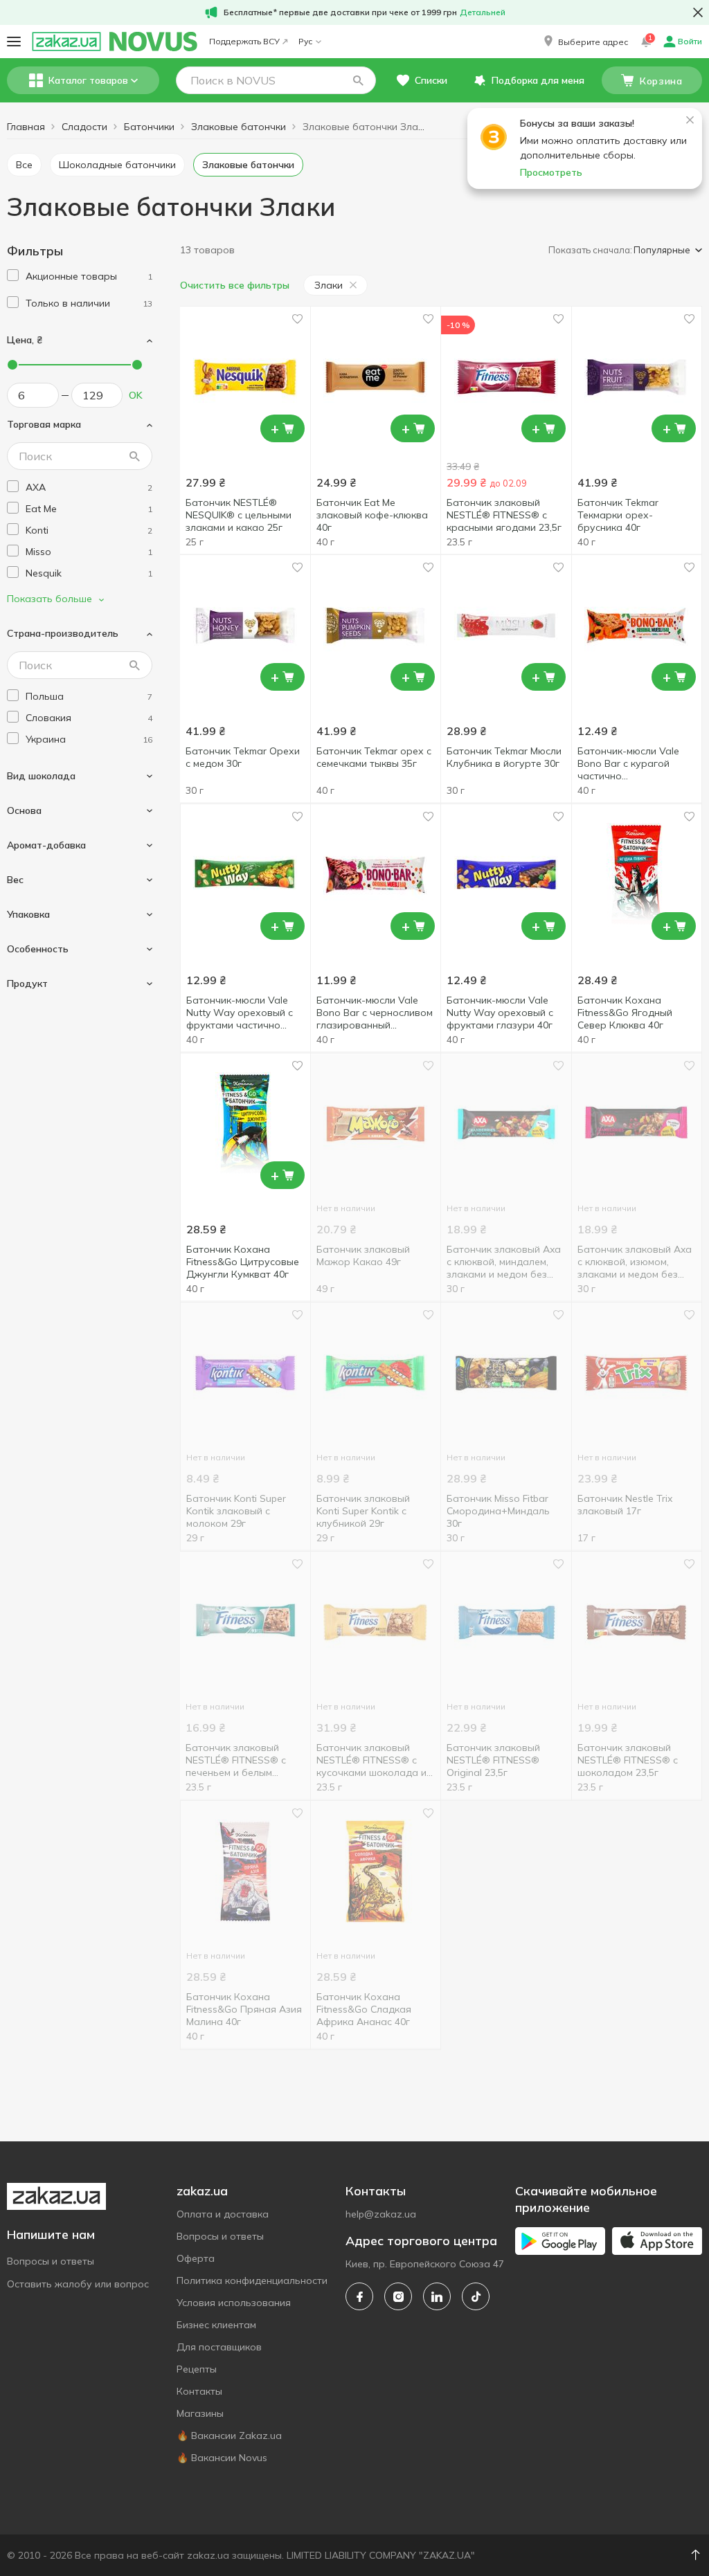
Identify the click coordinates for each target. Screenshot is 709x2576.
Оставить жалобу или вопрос (78, 2284)
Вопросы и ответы (51, 2261)
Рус (305, 41)
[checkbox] (13, 275)
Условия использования (234, 2303)
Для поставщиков (219, 2347)
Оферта (196, 2258)
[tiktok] (476, 2296)
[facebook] (359, 2296)
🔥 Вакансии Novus (222, 2458)
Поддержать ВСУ (244, 41)
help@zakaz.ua (381, 2214)
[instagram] (398, 2296)
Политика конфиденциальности (252, 2280)
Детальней (483, 12)
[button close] (698, 12)
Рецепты (197, 2369)
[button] (585, 42)
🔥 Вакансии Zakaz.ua (229, 2436)
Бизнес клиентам (216, 2325)
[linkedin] (437, 2296)
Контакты (199, 2391)
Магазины (200, 2413)
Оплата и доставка (223, 2214)
